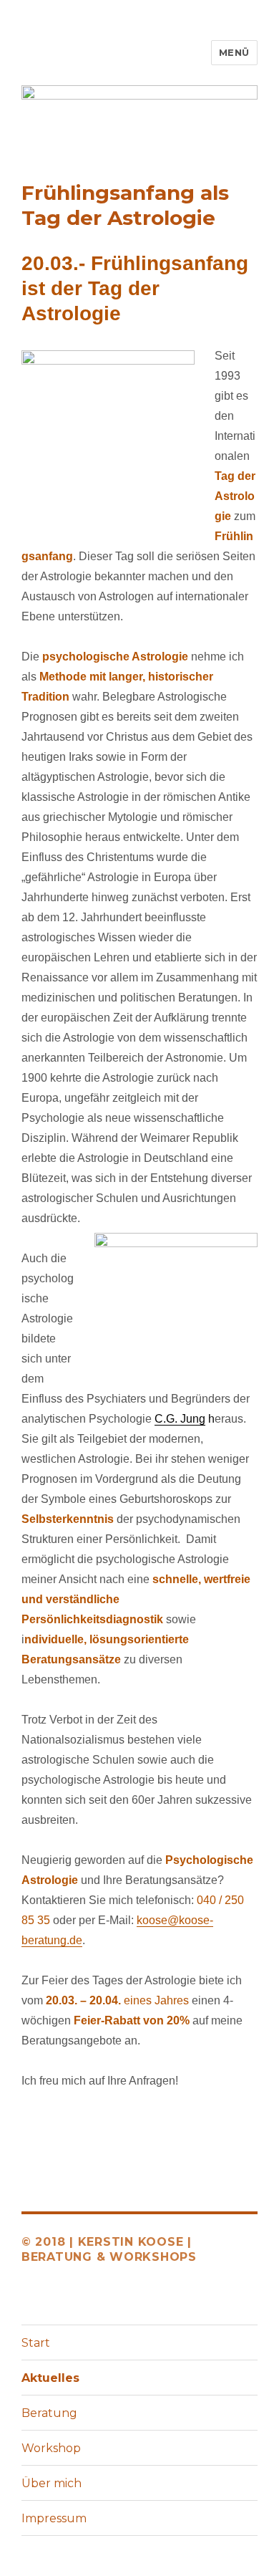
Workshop (51, 2448)
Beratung (49, 2413)
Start (36, 2343)
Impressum (54, 2518)
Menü (234, 52)
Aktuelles (50, 2378)
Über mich (52, 2483)
